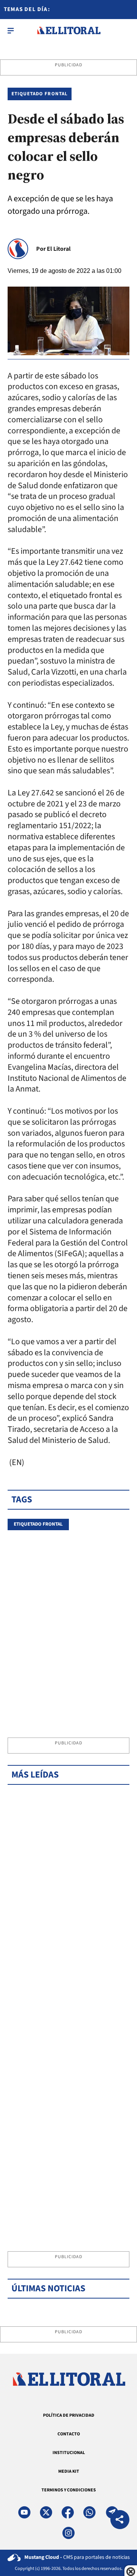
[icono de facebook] (68, 2512)
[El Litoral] (69, 30)
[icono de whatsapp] (89, 2512)
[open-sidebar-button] (11, 30)
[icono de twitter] (46, 2512)
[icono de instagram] (68, 2533)
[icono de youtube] (24, 2512)
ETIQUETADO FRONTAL (40, 94)
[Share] (120, 2521)
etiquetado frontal (38, 1524)
